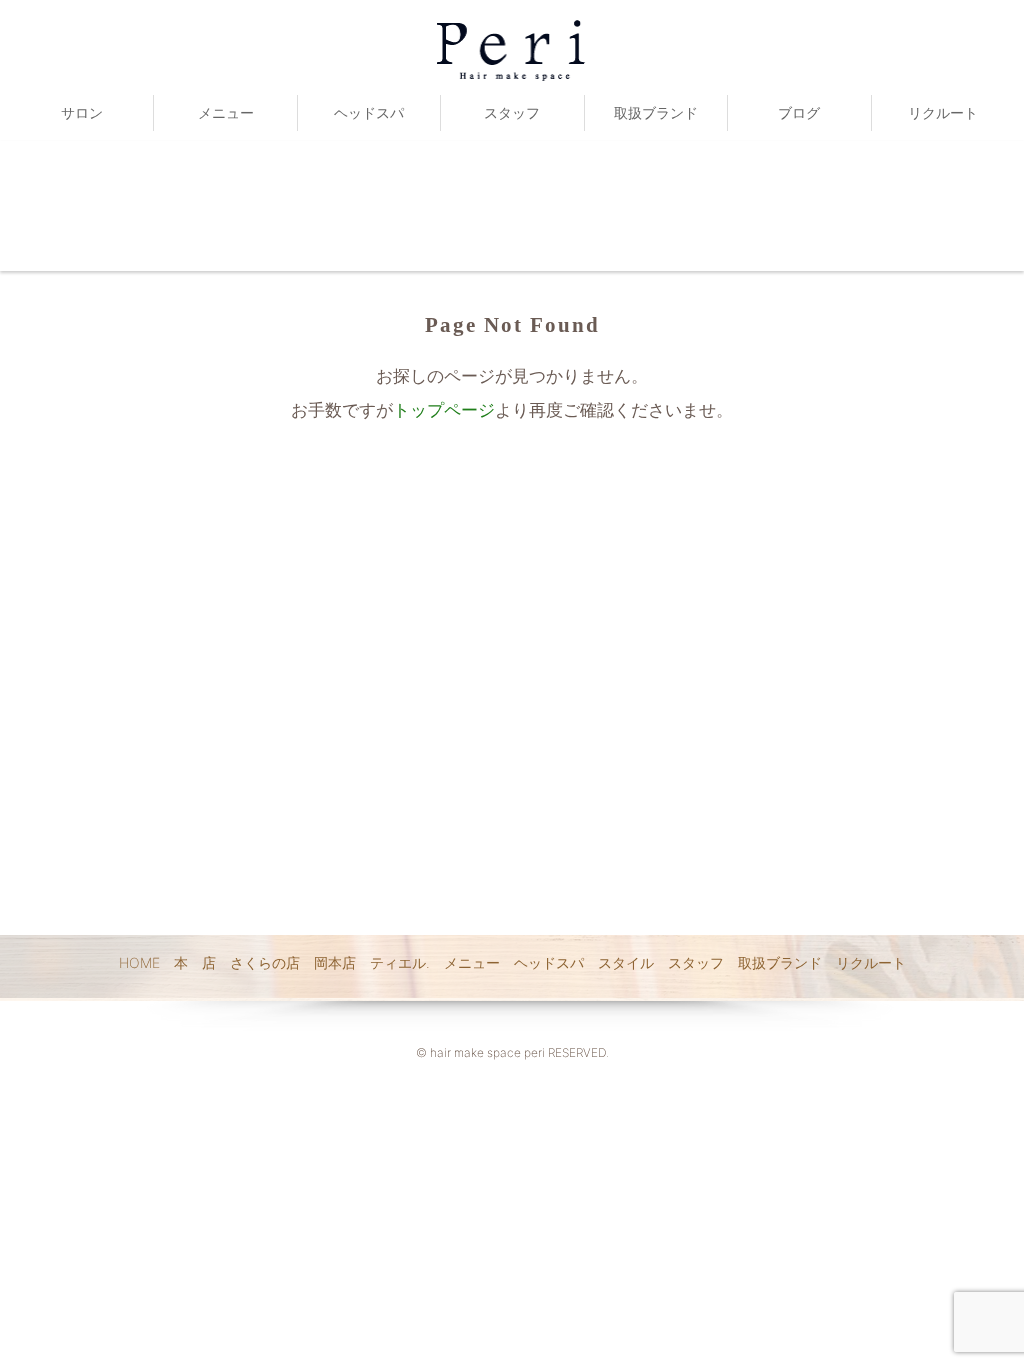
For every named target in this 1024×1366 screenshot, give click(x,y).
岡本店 (335, 962)
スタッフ (512, 112)
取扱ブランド (656, 112)
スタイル (626, 962)
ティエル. (400, 962)
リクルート (943, 112)
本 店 (195, 962)
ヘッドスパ (369, 112)
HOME (139, 962)
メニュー (226, 112)
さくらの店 (265, 962)
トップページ (444, 410)
